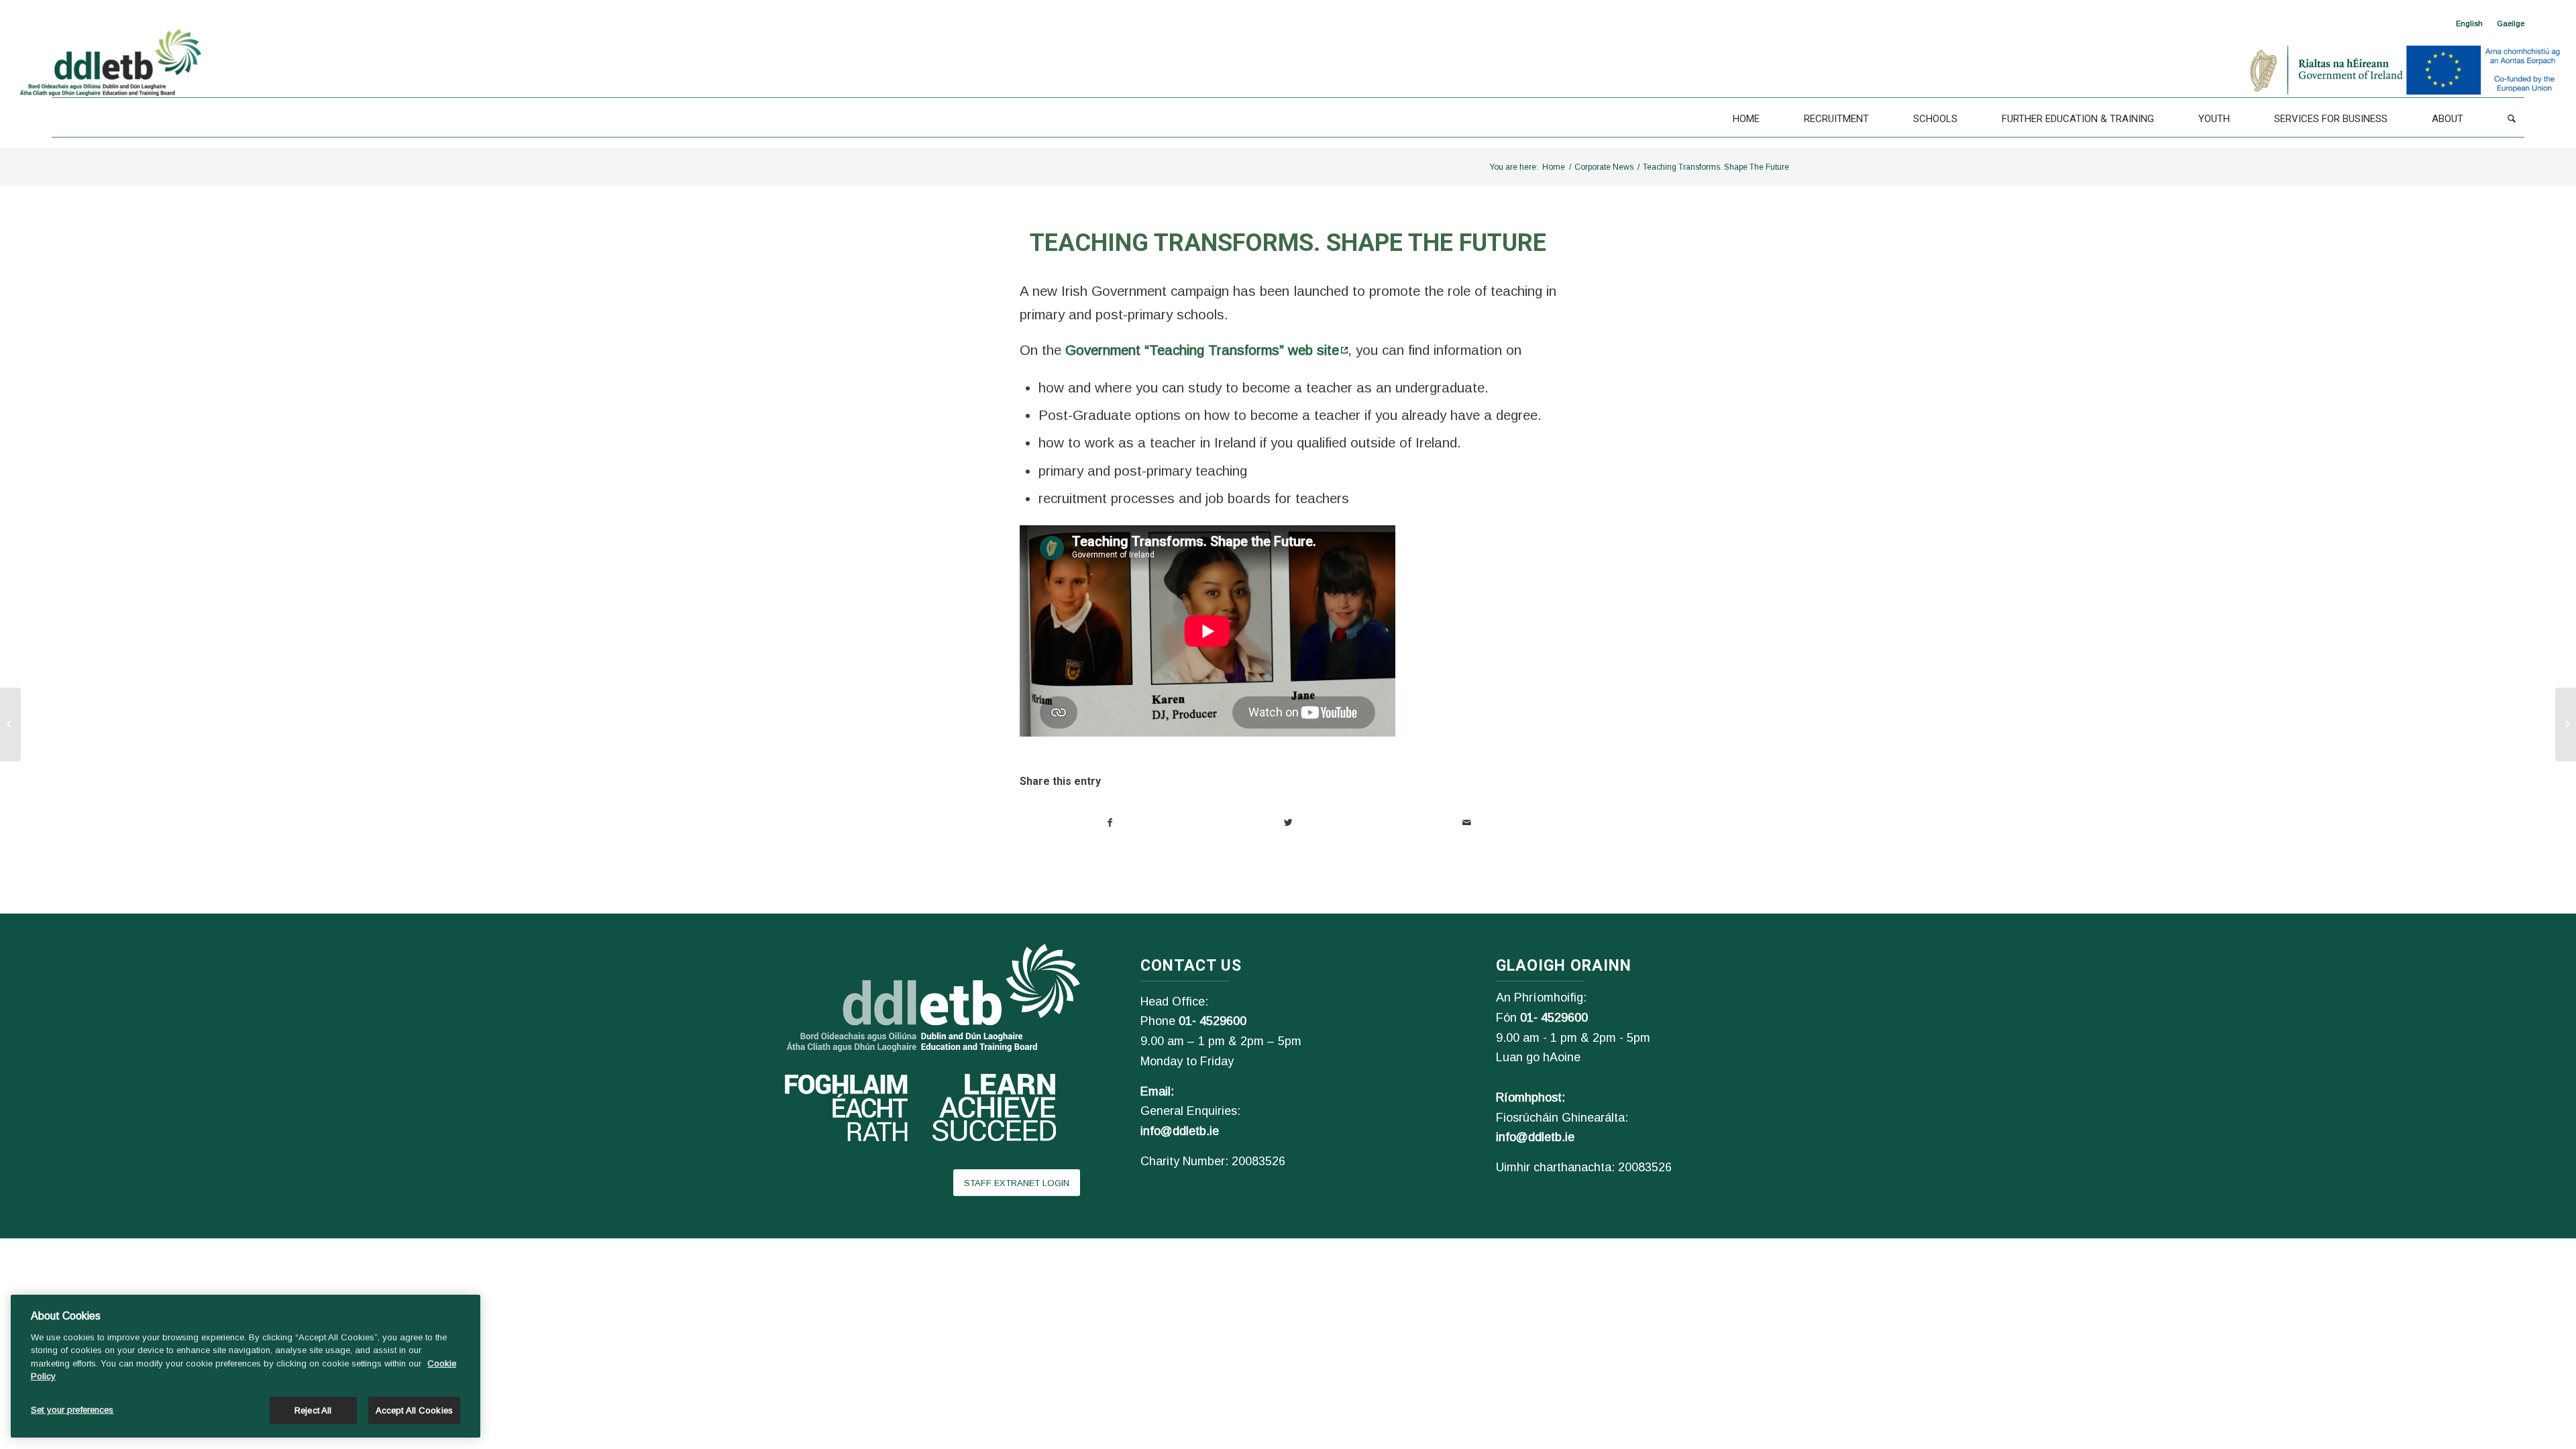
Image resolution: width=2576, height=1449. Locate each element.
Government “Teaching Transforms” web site (1202, 350)
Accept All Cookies (414, 1410)
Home (1554, 167)
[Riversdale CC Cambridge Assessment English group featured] (2566, 724)
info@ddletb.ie (1180, 1131)
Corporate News (1604, 167)
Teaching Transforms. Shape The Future (1288, 243)
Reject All (313, 1410)
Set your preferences (72, 1410)
